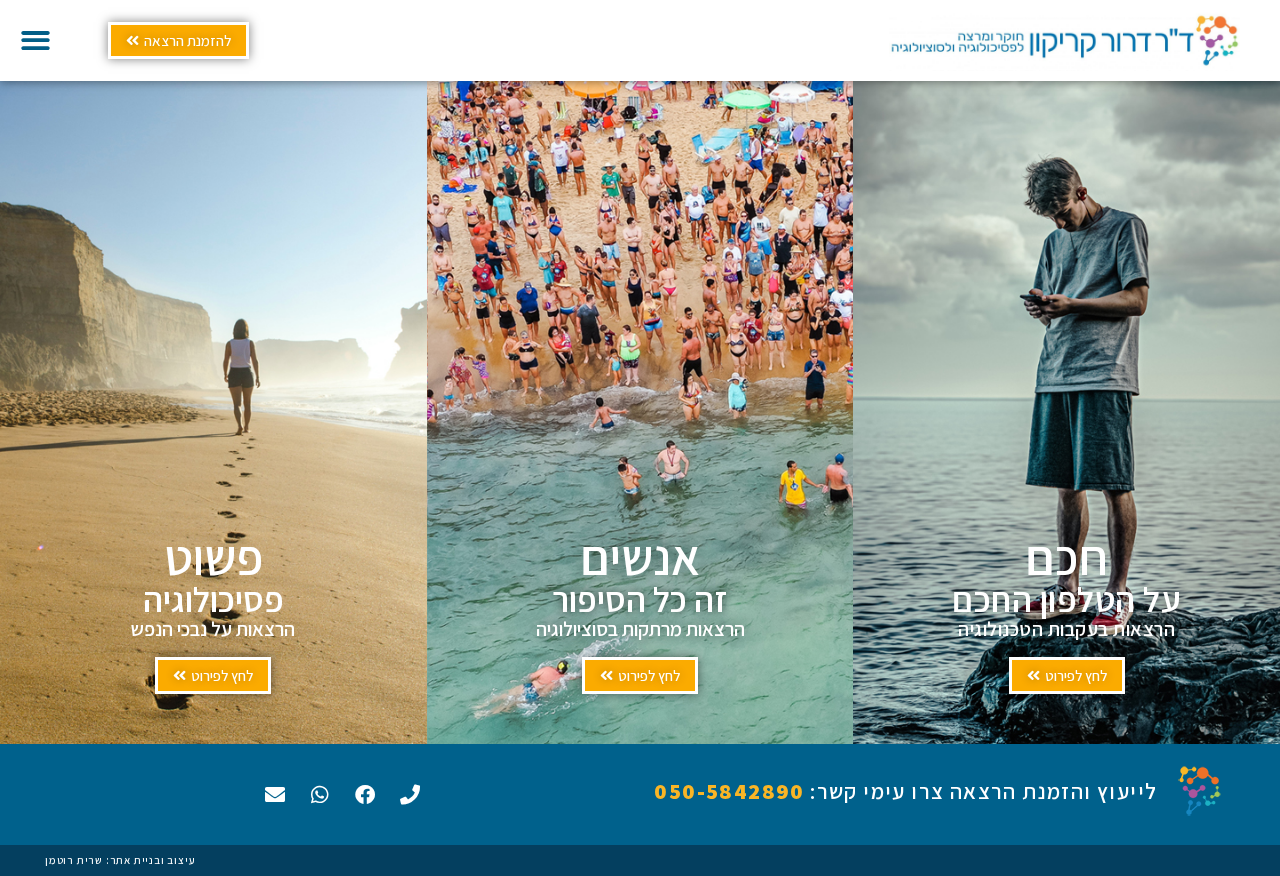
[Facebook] (365, 795)
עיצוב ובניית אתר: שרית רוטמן (120, 860)
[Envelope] (275, 795)
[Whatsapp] (320, 795)
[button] (35, 40)
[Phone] (410, 795)
